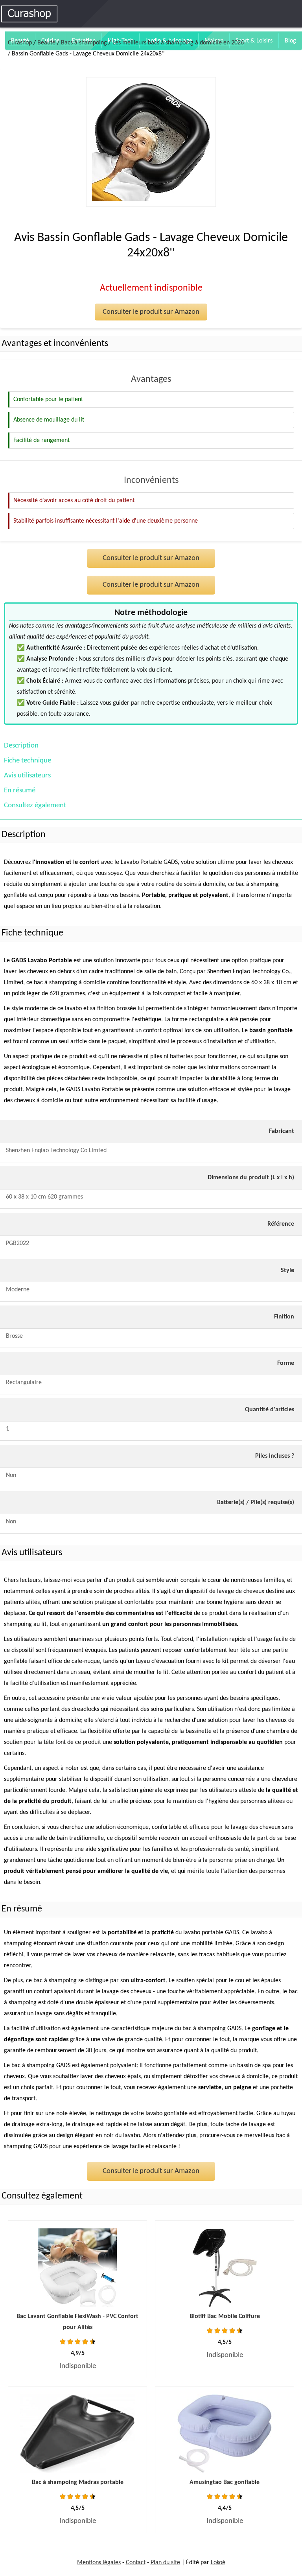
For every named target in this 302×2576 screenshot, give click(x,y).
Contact (136, 2563)
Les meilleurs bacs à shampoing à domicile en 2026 (178, 43)
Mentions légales (99, 2563)
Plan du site (165, 2563)
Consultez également (35, 806)
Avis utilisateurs (27, 776)
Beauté (46, 43)
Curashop (20, 43)
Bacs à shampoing (84, 43)
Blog (290, 41)
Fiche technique (28, 761)
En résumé (20, 791)
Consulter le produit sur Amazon (151, 312)
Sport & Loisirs (254, 41)
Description (21, 746)
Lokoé (218, 2563)
